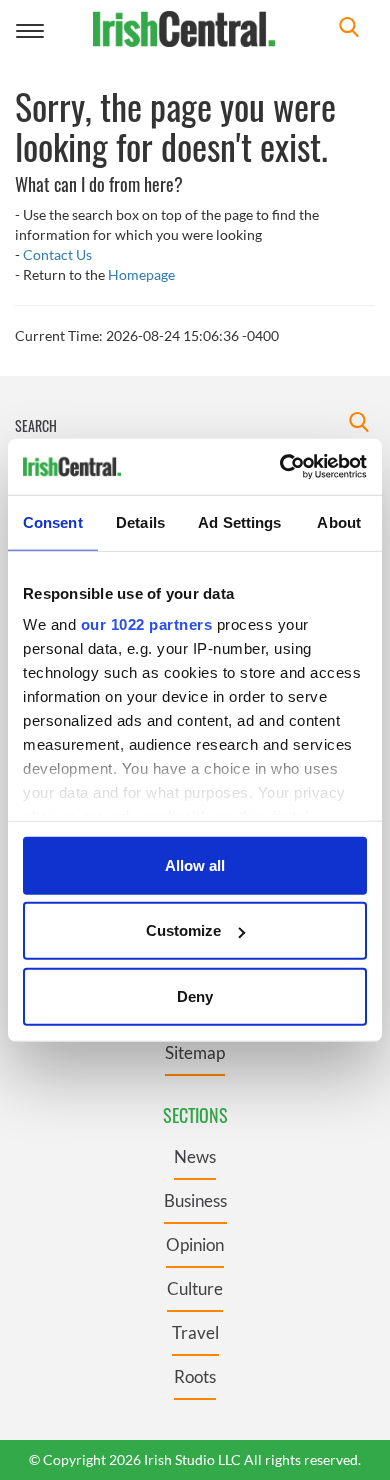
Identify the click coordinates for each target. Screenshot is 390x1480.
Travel (195, 1332)
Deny (195, 995)
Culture (195, 1288)
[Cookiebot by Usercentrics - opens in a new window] (280, 467)
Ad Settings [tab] (239, 521)
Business (195, 1200)
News (195, 1156)
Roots (195, 1376)
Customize (183, 930)
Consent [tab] (53, 521)
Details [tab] (140, 521)
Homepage (141, 274)
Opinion (195, 1244)
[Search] (349, 29)
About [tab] (339, 521)
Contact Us (57, 254)
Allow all (195, 864)
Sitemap (195, 1052)
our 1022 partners (147, 624)
